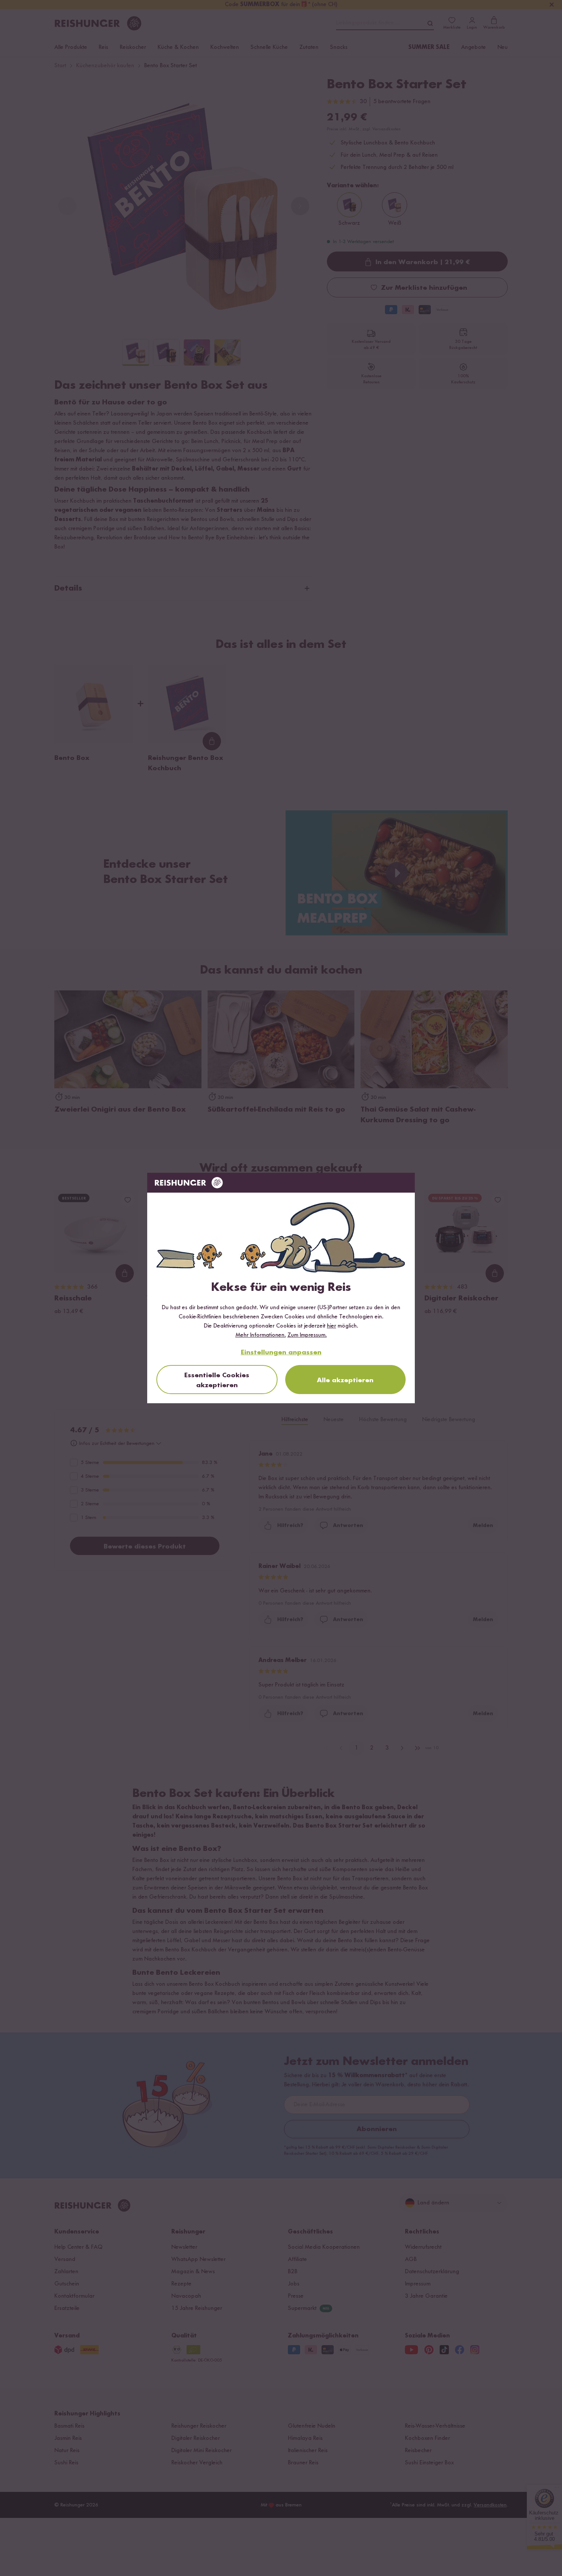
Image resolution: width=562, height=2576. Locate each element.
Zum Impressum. (307, 1335)
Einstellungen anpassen (281, 1352)
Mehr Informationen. (261, 1335)
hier (331, 1326)
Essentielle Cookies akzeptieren (217, 1380)
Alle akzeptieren (345, 1380)
